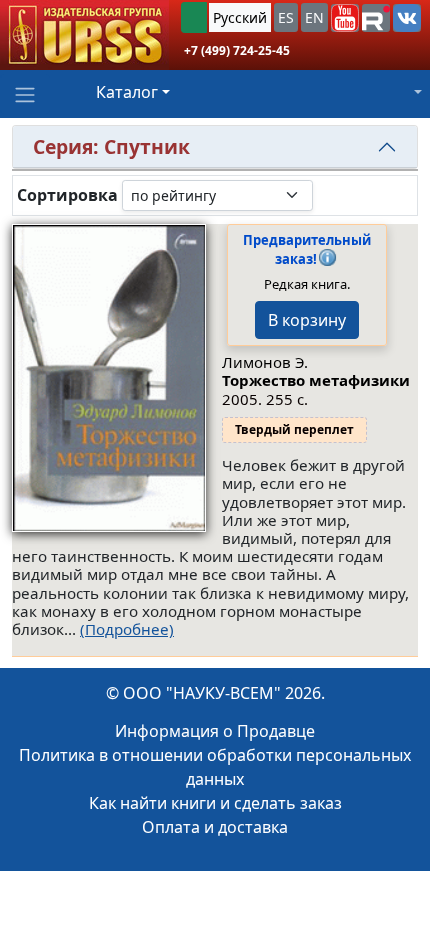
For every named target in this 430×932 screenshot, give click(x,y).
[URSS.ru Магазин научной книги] (84, 35)
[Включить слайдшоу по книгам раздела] (329, 195)
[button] (345, 18)
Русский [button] (240, 17)
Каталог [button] (127, 92)
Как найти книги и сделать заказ (215, 803)
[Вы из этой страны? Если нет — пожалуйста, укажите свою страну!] (194, 17)
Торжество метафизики (316, 380)
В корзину (307, 320)
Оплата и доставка (215, 827)
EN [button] (314, 17)
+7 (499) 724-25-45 (237, 50)
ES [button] (286, 17)
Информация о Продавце (215, 731)
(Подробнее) (127, 629)
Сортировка (67, 195)
